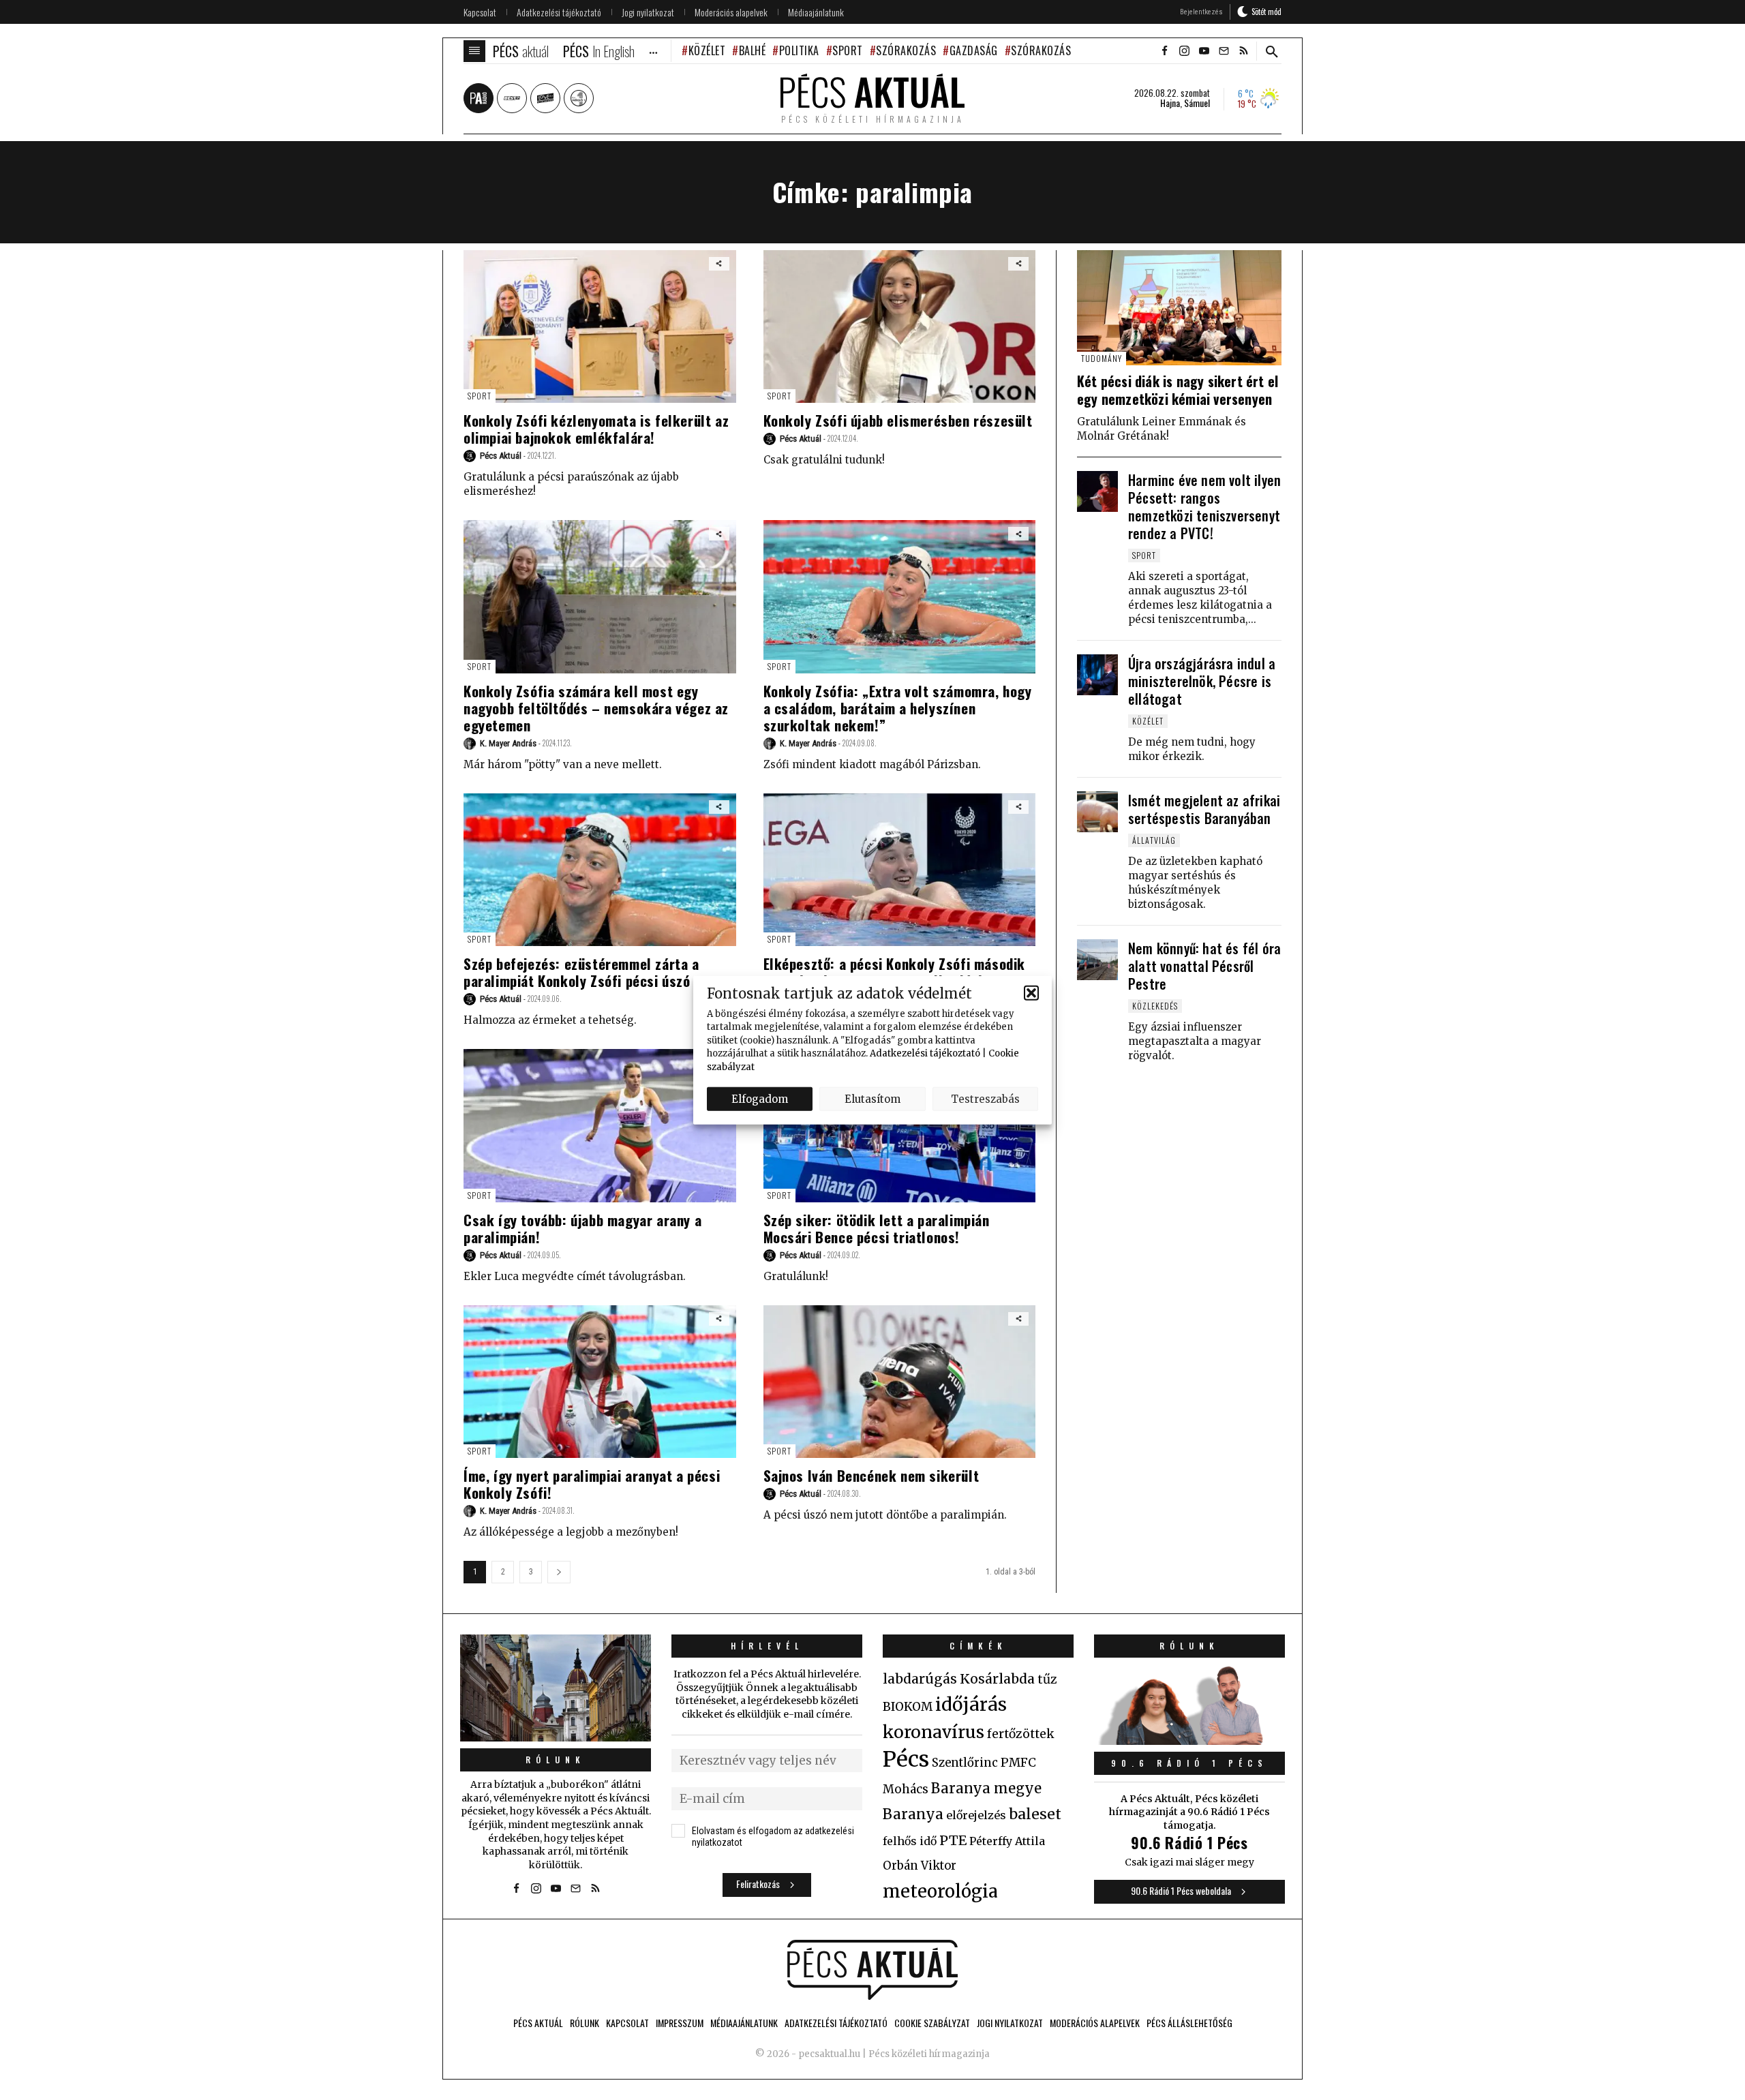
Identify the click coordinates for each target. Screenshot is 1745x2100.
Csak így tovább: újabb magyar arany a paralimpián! (582, 1228)
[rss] (1243, 51)
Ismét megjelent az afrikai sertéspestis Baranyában (1204, 809)
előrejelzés (976, 1815)
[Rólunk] (556, 1688)
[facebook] (1164, 51)
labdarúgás (920, 1679)
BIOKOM (908, 1707)
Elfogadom (760, 1098)
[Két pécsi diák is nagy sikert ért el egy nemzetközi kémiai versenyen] (1179, 308)
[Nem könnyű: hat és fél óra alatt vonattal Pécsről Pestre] (1097, 960)
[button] (1031, 993)
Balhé (752, 50)
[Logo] (872, 1970)
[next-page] (559, 1572)
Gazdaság (974, 50)
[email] (1224, 51)
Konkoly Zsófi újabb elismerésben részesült (898, 420)
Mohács (906, 1789)
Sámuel (1197, 103)
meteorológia (940, 1891)
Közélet (707, 50)
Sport (848, 50)
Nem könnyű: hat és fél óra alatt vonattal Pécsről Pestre (1204, 966)
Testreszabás (985, 1098)
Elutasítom (872, 1098)
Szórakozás (906, 50)
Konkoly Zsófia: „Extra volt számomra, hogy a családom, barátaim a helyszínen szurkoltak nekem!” (898, 708)
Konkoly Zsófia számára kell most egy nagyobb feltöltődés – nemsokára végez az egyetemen (596, 708)
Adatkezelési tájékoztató (925, 1053)
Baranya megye (986, 1789)
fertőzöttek (1021, 1734)
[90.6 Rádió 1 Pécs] (1189, 1741)
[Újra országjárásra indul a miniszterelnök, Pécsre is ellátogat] (1097, 675)
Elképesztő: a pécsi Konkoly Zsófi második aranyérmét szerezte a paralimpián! (895, 972)
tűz (1047, 1679)
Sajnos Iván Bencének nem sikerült (871, 1475)
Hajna (1170, 103)
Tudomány (1102, 358)
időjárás (971, 1705)
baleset (1035, 1814)
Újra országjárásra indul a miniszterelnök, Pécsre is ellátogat (1202, 681)
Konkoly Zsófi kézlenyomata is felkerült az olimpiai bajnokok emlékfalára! (596, 429)
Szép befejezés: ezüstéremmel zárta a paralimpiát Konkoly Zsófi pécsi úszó (581, 972)
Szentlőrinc (965, 1763)
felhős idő (910, 1841)
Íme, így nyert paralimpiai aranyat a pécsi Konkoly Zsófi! (592, 1484)
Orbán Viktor (920, 1866)
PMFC (1018, 1763)
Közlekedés (1155, 1006)
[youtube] (1204, 51)
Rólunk (556, 1760)
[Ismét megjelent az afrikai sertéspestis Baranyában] (1097, 812)
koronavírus (934, 1732)
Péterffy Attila (1007, 1841)
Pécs (906, 1759)
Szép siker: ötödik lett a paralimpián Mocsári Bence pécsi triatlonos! (877, 1228)
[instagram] (1184, 51)
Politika (799, 50)
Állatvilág (1154, 840)
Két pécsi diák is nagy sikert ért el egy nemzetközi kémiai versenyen (1178, 390)
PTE (953, 1840)
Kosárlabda (997, 1679)
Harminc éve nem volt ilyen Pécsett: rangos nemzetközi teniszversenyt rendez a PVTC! (1204, 506)
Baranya (913, 1814)
